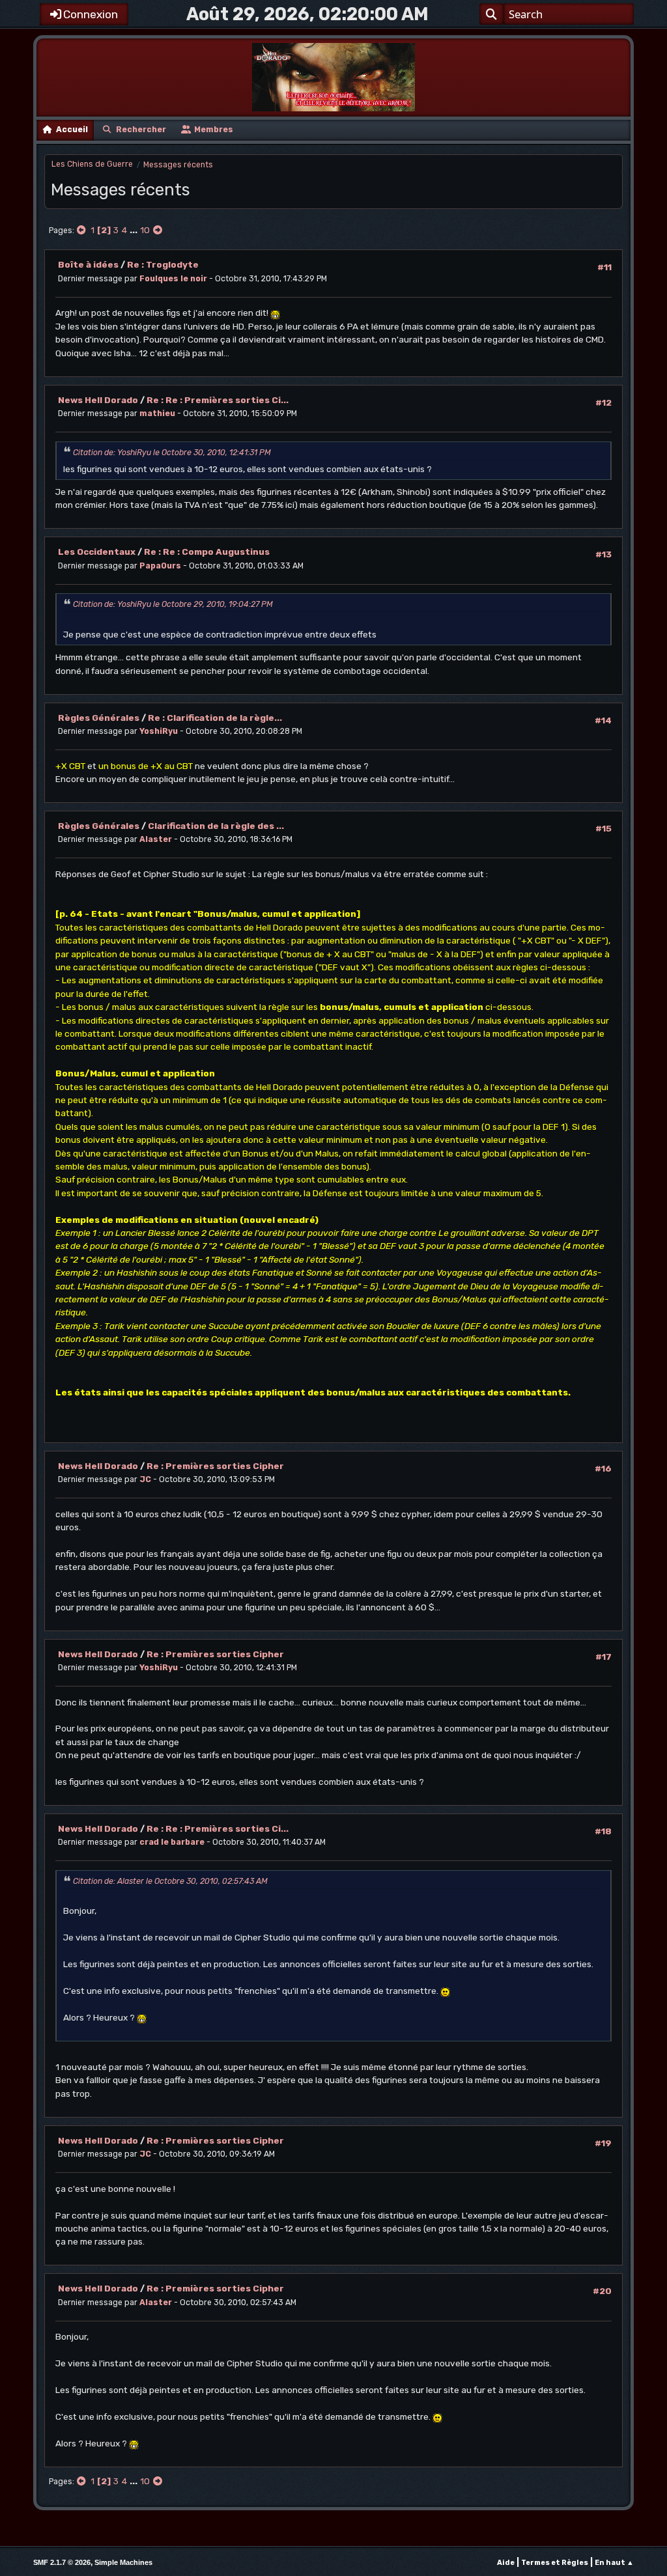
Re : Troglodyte (163, 264)
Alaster (156, 839)
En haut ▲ (614, 2563)
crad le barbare (172, 1842)
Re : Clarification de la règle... (215, 718)
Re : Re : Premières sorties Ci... (218, 400)
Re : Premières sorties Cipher (215, 1466)
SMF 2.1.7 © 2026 (62, 2562)
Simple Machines (123, 2562)
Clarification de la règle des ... (216, 826)
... (135, 230)
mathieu (157, 413)
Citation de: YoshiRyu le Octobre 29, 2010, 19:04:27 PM (173, 604)
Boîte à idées (88, 264)
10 (145, 230)
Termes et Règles (555, 2563)
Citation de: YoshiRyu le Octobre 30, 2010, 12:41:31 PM (172, 453)
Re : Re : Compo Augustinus (207, 552)
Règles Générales (99, 718)
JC (145, 1479)
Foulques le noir (173, 279)
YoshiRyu (159, 731)
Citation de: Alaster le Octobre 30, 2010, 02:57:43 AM (170, 1881)
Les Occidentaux (97, 552)
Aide (506, 2563)
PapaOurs (160, 566)
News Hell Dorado (98, 400)
